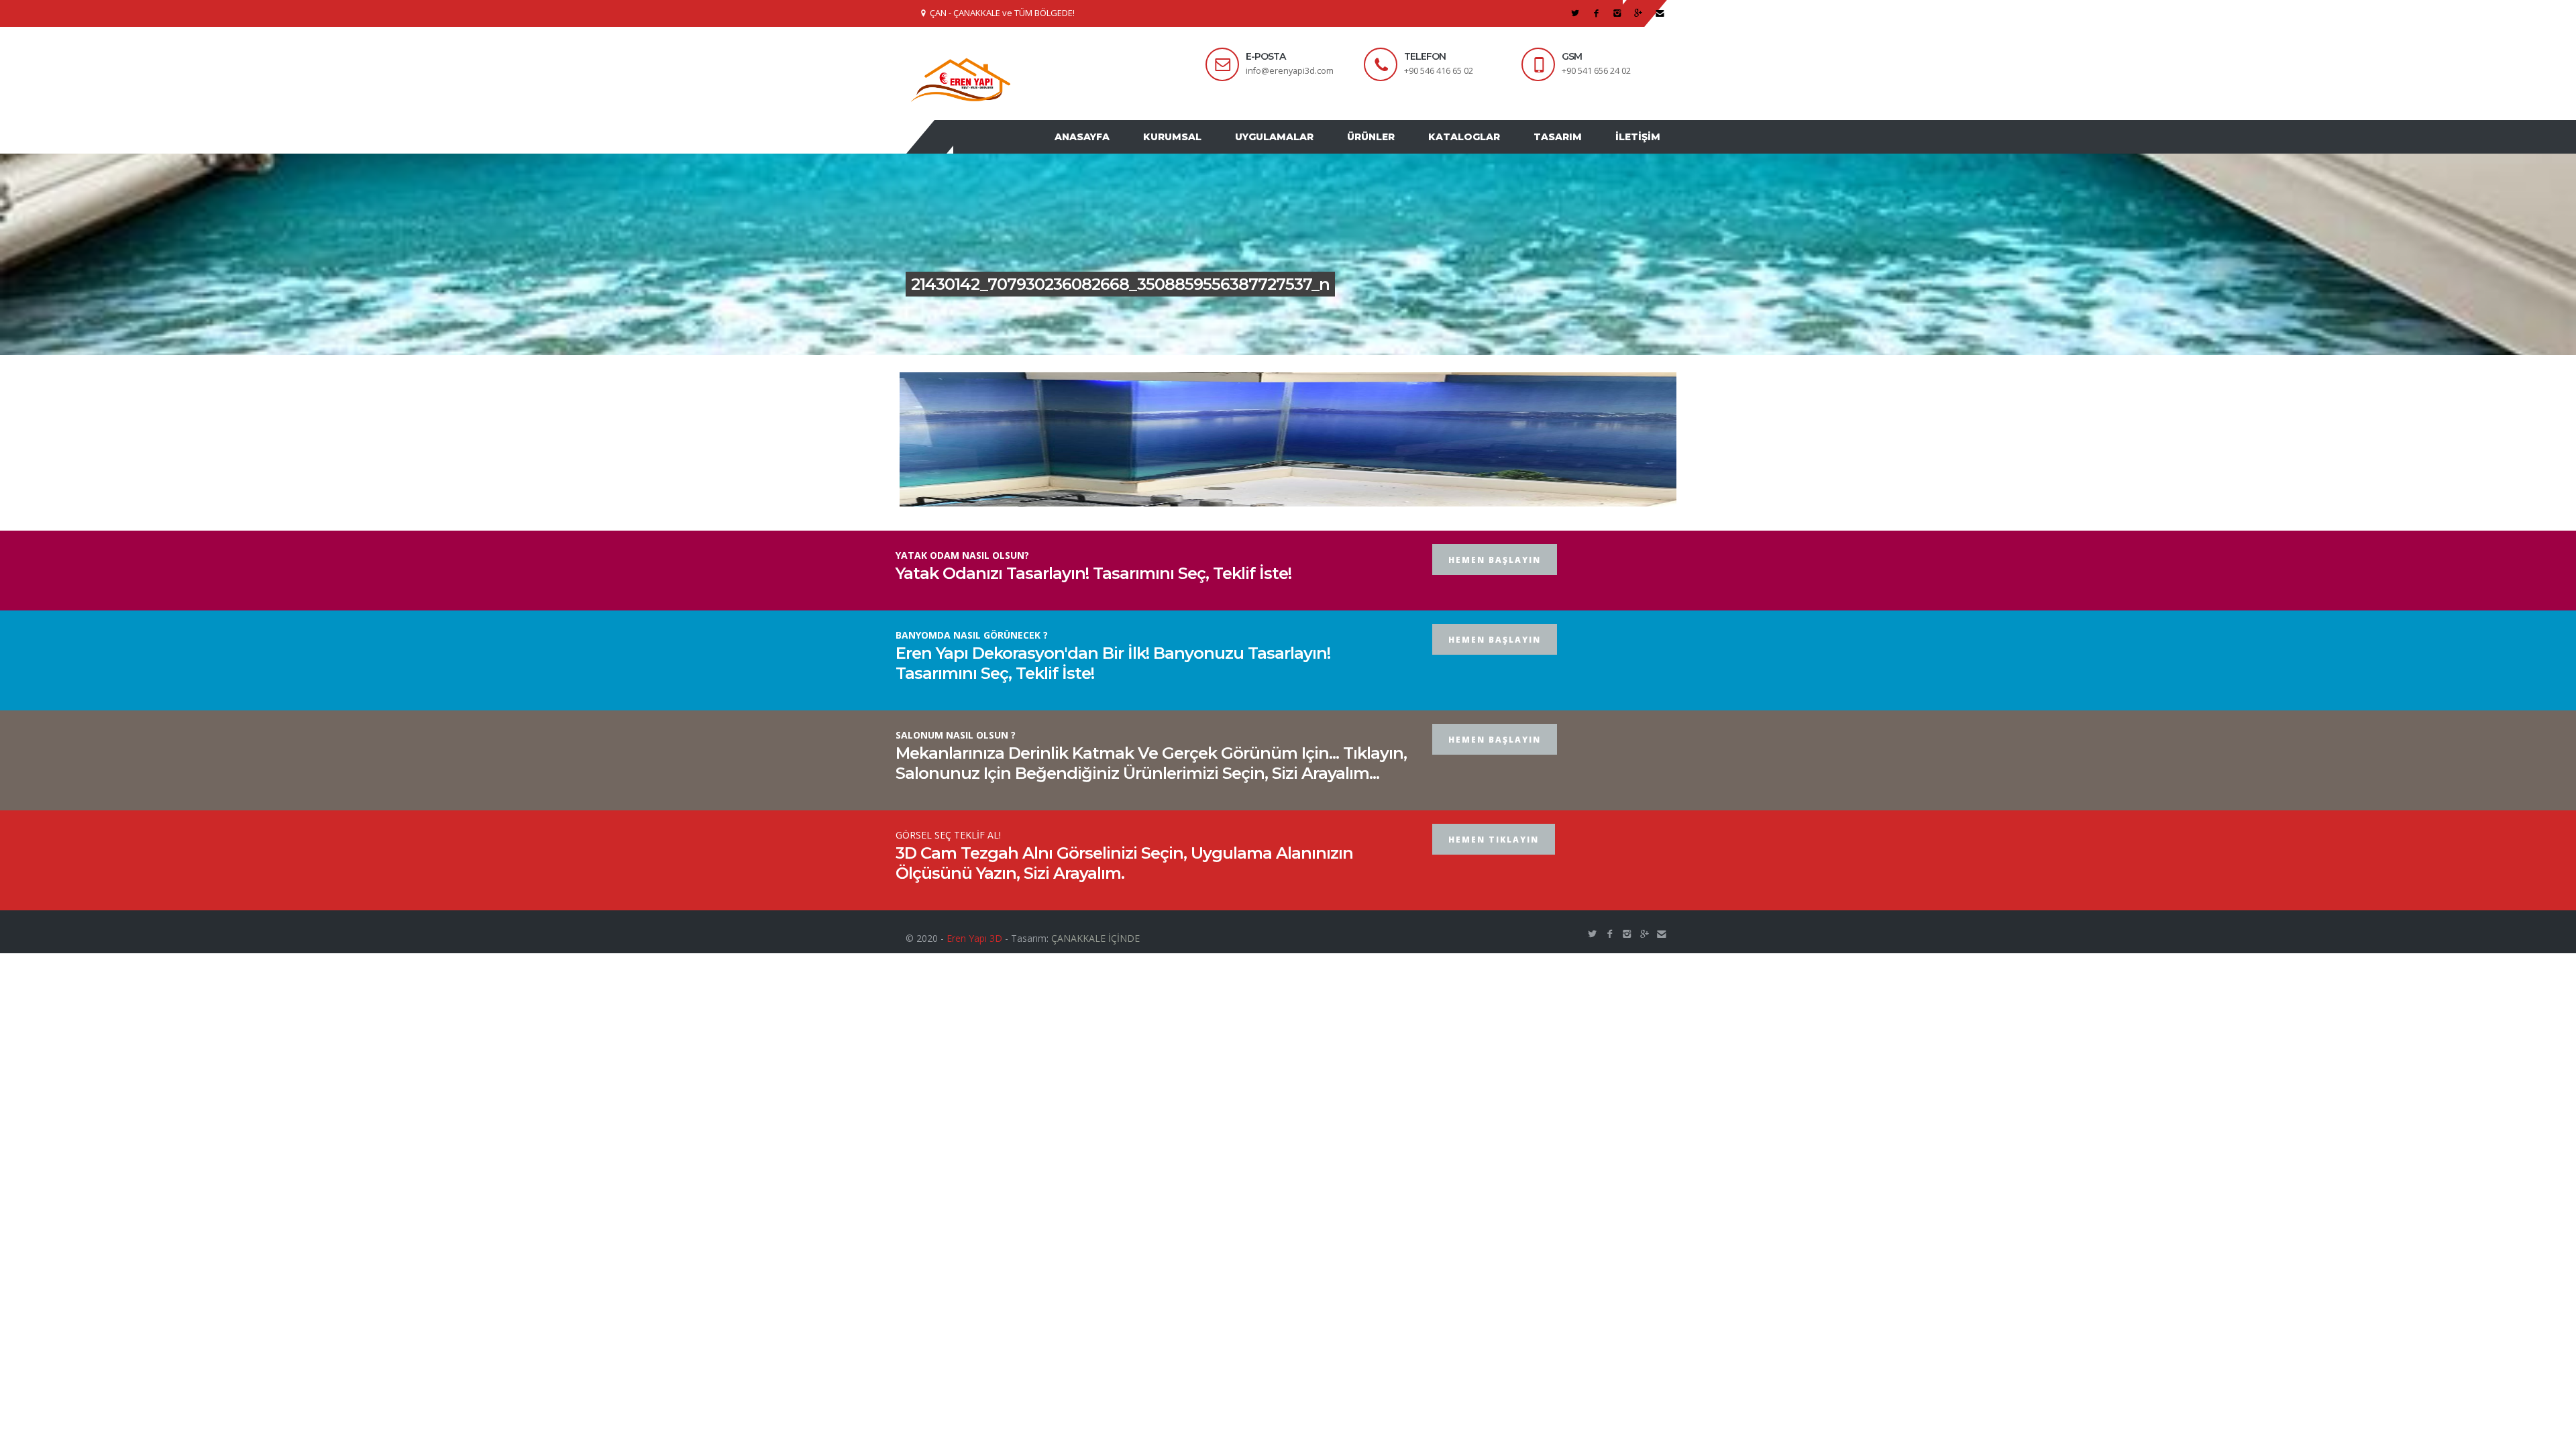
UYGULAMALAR (1304, 150)
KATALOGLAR (1481, 150)
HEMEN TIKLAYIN (1494, 865)
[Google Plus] (1639, 13)
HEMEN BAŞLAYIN (1495, 585)
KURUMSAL (1209, 150)
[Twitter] (1575, 13)
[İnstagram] (1618, 13)
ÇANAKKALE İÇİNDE (1095, 964)
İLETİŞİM (1641, 150)
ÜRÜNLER (1394, 150)
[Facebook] (1596, 13)
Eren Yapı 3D (974, 964)
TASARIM (1568, 150)
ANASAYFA (1126, 150)
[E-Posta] (1660, 13)
